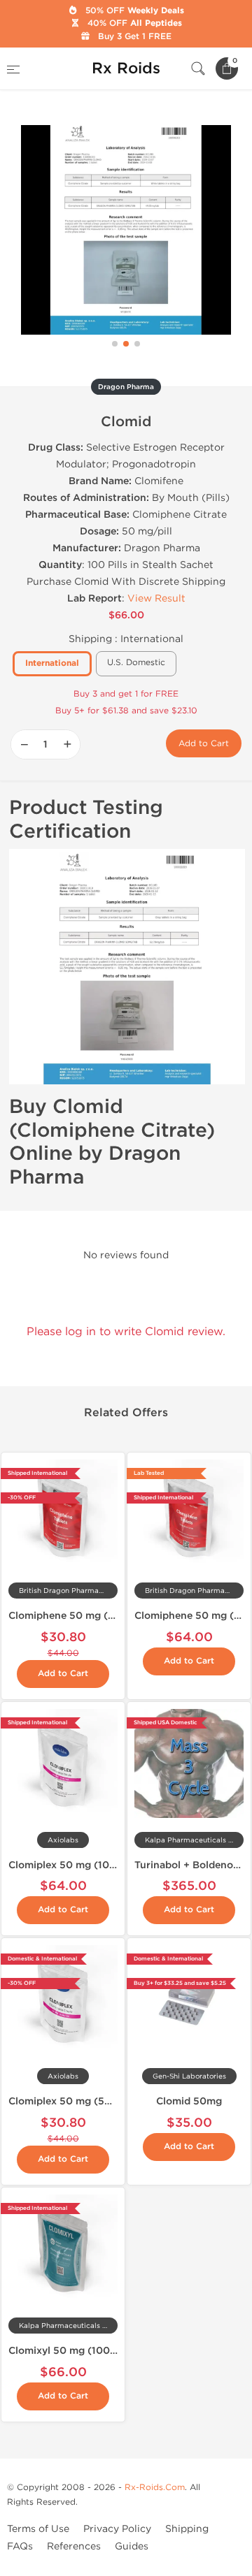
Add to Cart (204, 743)
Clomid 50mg (189, 2101)
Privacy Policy (117, 2529)
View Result (156, 598)
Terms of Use (38, 2529)
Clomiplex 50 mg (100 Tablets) (83, 1865)
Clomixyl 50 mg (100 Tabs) (73, 2351)
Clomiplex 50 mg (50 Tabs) (74, 2101)
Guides (132, 2546)
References (74, 2546)
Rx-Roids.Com (155, 2487)
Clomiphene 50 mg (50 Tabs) (79, 1616)
